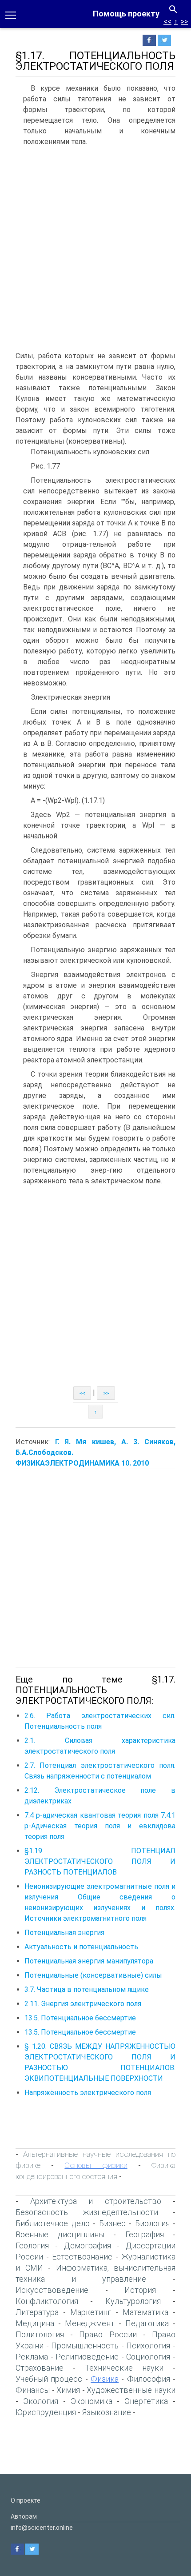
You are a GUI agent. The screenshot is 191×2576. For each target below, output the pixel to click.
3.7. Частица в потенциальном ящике (87, 1989)
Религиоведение (87, 2357)
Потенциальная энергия (64, 1933)
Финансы (33, 2390)
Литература (37, 2312)
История (140, 2290)
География (145, 2234)
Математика (145, 2312)
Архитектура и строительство (96, 2201)
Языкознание (107, 2412)
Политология (40, 2334)
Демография (88, 2245)
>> (184, 22)
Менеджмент (90, 2323)
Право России (108, 2334)
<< (167, 22)
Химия (68, 2390)
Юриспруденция (46, 2412)
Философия (149, 2379)
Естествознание (82, 2257)
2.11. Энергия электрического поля (83, 2004)
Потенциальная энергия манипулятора (89, 1961)
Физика (105, 2379)
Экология (41, 2401)
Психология (148, 2346)
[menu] (11, 14)
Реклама (32, 2357)
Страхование (40, 2368)
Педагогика (147, 2323)
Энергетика (146, 2401)
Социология (148, 2357)
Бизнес (112, 2223)
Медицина (35, 2323)
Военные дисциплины (60, 2234)
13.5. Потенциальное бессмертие (80, 2018)
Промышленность (85, 2346)
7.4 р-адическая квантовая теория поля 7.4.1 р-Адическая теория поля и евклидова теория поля (100, 1826)
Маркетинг (91, 2312)
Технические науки (124, 2368)
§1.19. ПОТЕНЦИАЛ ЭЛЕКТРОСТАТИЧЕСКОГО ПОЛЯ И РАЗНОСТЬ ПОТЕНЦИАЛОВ (100, 1861)
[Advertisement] (95, 251)
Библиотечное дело (53, 2223)
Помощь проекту (126, 14)
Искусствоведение (52, 2290)
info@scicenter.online (42, 2528)
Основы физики (96, 2165)
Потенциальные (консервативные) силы (93, 1975)
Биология (152, 2223)
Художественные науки (131, 2390)
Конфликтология (47, 2301)
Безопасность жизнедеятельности (87, 2212)
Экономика (92, 2401)
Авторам (24, 2516)
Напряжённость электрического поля (88, 2093)
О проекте (26, 2500)
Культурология (133, 2301)
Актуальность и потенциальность (81, 1947)
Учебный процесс (49, 2379)
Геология (32, 2245)
